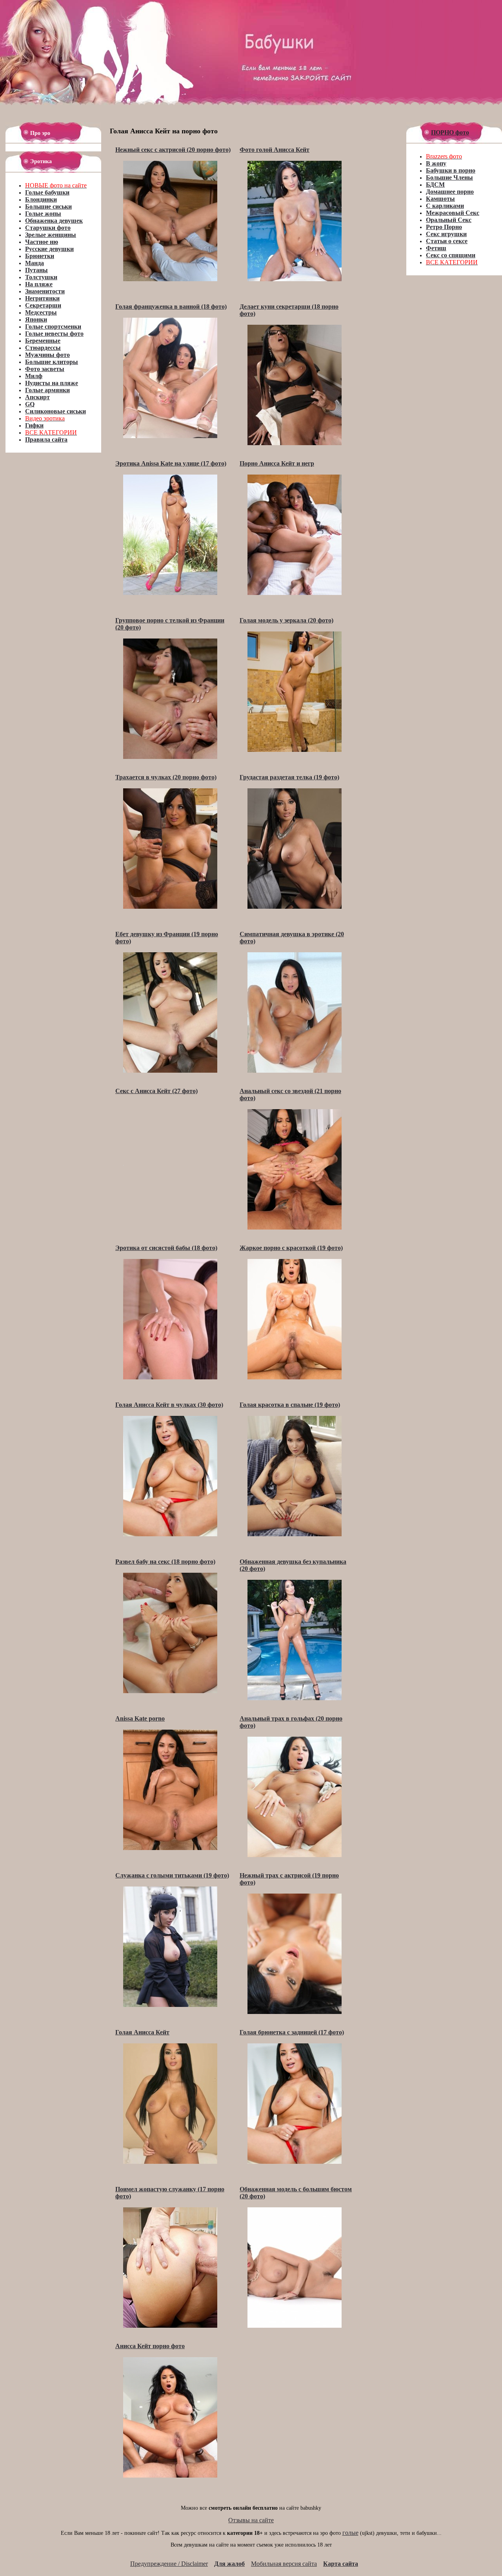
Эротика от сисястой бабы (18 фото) (166, 1248)
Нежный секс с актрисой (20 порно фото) (173, 150)
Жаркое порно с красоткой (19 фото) (291, 1248)
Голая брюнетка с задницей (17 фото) (292, 2032)
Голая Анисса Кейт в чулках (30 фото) (169, 1405)
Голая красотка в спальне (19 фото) (290, 1405)
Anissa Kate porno (140, 1718)
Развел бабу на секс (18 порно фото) (165, 1562)
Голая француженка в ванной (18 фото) (171, 307)
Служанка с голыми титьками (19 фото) (172, 1875)
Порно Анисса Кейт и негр (277, 463)
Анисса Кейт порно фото (150, 2346)
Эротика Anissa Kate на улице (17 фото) (171, 463)
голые (350, 2533)
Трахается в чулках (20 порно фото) (166, 777)
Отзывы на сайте (251, 2520)
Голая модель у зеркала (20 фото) (286, 620)
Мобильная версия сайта (284, 2564)
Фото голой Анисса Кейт (275, 150)
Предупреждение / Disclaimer (169, 2564)
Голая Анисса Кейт (142, 2032)
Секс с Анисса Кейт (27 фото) (156, 1091)
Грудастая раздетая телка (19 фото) (289, 777)
